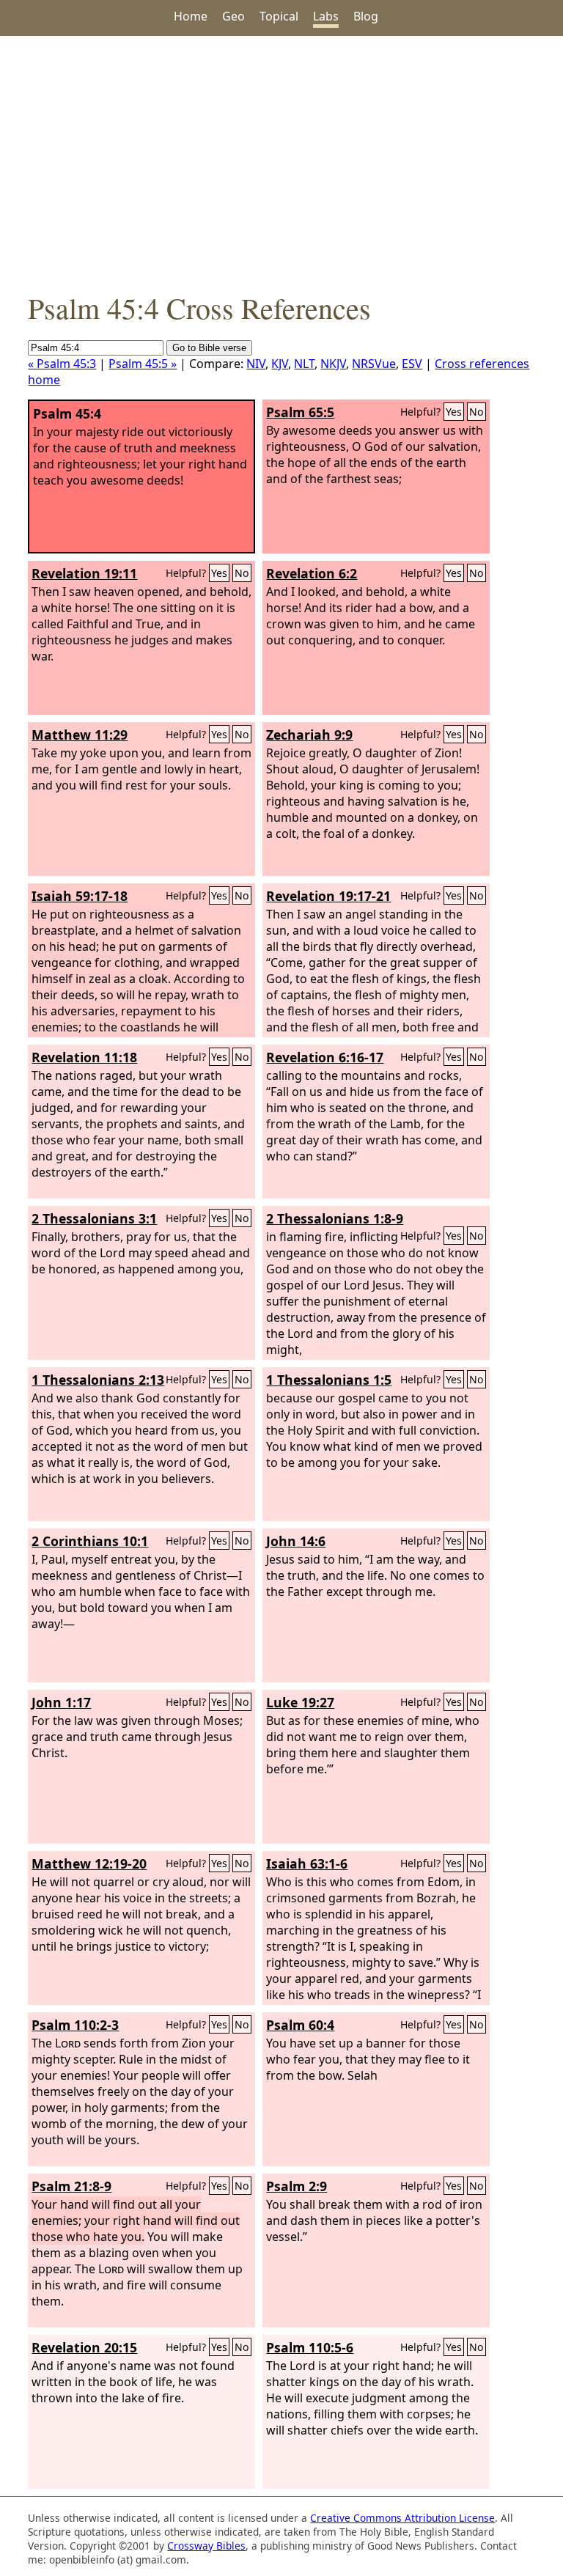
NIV (256, 364)
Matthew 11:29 (80, 735)
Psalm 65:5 (300, 412)
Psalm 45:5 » (143, 364)
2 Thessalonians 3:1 (94, 1218)
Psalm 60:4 (300, 2025)
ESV (412, 364)
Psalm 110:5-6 (310, 2347)
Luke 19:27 (300, 1702)
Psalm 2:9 (297, 2186)
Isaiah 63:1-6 (307, 1863)
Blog (366, 16)
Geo (233, 16)
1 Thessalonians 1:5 (329, 1380)
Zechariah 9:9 (309, 735)
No (476, 412)
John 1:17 (61, 1702)
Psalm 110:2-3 (75, 2025)
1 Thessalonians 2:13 (98, 1380)
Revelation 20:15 (84, 2347)
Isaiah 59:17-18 (80, 896)
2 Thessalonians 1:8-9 (335, 1218)
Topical (279, 16)
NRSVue (374, 364)
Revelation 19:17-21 (328, 896)
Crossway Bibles (206, 2546)
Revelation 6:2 (312, 573)
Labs (326, 16)
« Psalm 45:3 (62, 364)
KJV (280, 364)
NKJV (333, 364)
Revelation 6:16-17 (325, 1057)
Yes (454, 412)
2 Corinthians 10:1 (90, 1541)
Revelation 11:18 (84, 1057)
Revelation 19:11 (84, 573)
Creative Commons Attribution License (402, 2518)
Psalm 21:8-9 (71, 2186)
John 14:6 (296, 1541)
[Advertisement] (281, 162)
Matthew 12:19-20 (89, 1863)
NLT (304, 364)
